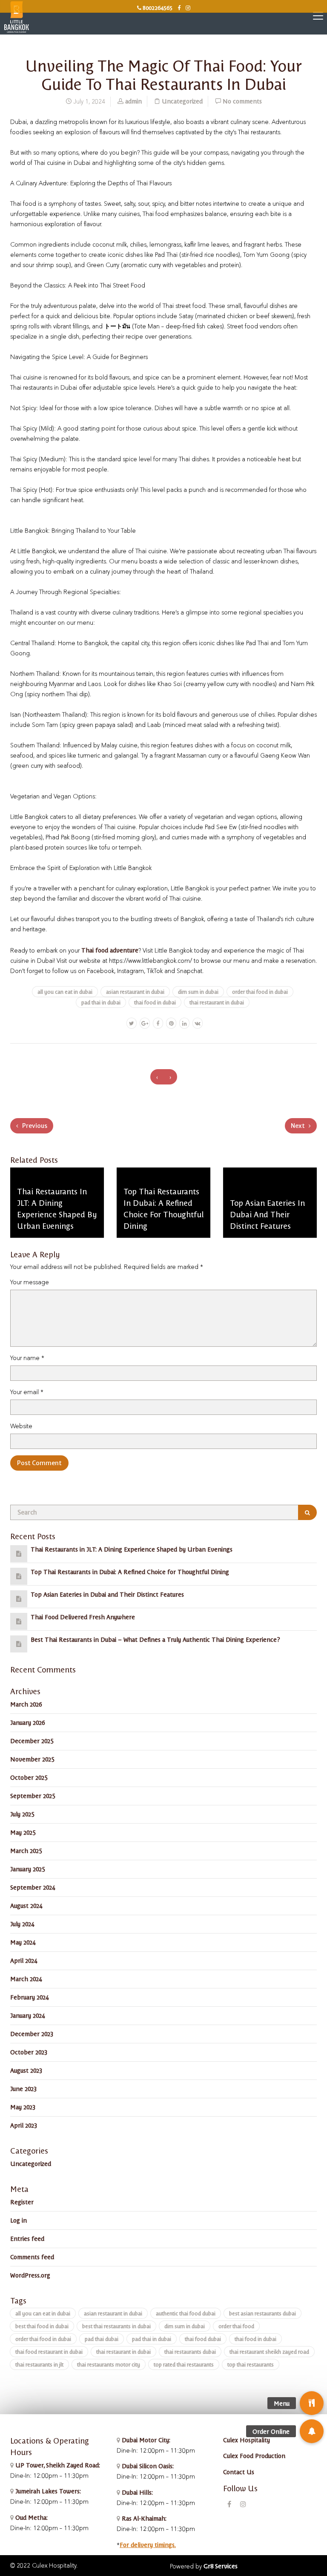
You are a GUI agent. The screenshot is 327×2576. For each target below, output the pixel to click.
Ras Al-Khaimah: (143, 2518)
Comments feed (32, 2257)
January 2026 (27, 1722)
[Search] (307, 1512)
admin (133, 101)
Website (21, 1426)
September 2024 (33, 1887)
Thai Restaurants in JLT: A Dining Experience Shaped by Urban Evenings (132, 1549)
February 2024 (29, 1997)
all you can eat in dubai (65, 991)
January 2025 (27, 1869)
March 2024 (26, 1979)
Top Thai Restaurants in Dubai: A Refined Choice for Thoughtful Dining (130, 1572)
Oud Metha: (31, 2517)
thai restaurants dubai (190, 2351)
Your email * (27, 1392)
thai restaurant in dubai (217, 1002)
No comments (242, 101)
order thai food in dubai (260, 991)
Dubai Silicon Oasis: (147, 2466)
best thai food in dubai (42, 2326)
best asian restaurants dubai (262, 2313)
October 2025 (29, 1777)
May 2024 (23, 1942)
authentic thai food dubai (186, 2313)
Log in (19, 2220)
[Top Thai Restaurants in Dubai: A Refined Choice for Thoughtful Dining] (19, 1576)
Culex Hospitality (247, 2440)
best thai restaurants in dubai (116, 2326)
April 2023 (24, 2125)
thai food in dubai (155, 1002)
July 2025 (22, 1814)
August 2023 (26, 2070)
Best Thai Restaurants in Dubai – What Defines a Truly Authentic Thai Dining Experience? (155, 1639)
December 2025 (32, 1741)
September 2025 (33, 1796)
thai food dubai (203, 2339)
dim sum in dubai (198, 991)
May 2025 (23, 1832)
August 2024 (26, 1905)
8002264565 (157, 7)
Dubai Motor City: (145, 2440)
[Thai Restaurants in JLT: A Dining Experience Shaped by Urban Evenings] (19, 1553)
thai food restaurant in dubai (49, 2351)
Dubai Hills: (136, 2492)
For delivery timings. (148, 2544)
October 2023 (29, 2052)
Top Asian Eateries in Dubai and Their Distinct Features (107, 1594)
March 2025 (26, 1850)
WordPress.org (30, 2275)
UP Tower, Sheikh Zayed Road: (58, 2465)
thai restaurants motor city (109, 2364)
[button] (312, 2431)
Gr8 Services (221, 2566)
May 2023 (23, 2107)
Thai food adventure (110, 950)
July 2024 (22, 1924)
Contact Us (239, 2472)
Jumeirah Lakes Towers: (47, 2491)
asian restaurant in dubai (135, 991)
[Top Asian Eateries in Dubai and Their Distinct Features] (19, 1598)
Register (22, 2202)
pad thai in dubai (101, 1002)
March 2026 (26, 1704)
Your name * (27, 1358)
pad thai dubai (102, 2339)
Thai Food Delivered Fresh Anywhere (83, 1617)
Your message (30, 1282)
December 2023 (32, 2034)
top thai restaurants (251, 2364)
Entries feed (27, 2238)
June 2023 (23, 2088)
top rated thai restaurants (184, 2364)
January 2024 (27, 2015)
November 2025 (32, 1759)
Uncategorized (182, 101)
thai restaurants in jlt (39, 2364)
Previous (34, 1126)
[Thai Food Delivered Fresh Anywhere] (19, 1621)
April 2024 (24, 1960)
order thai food (236, 2326)
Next (298, 1126)
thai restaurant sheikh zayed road (269, 2351)
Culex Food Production (254, 2456)
